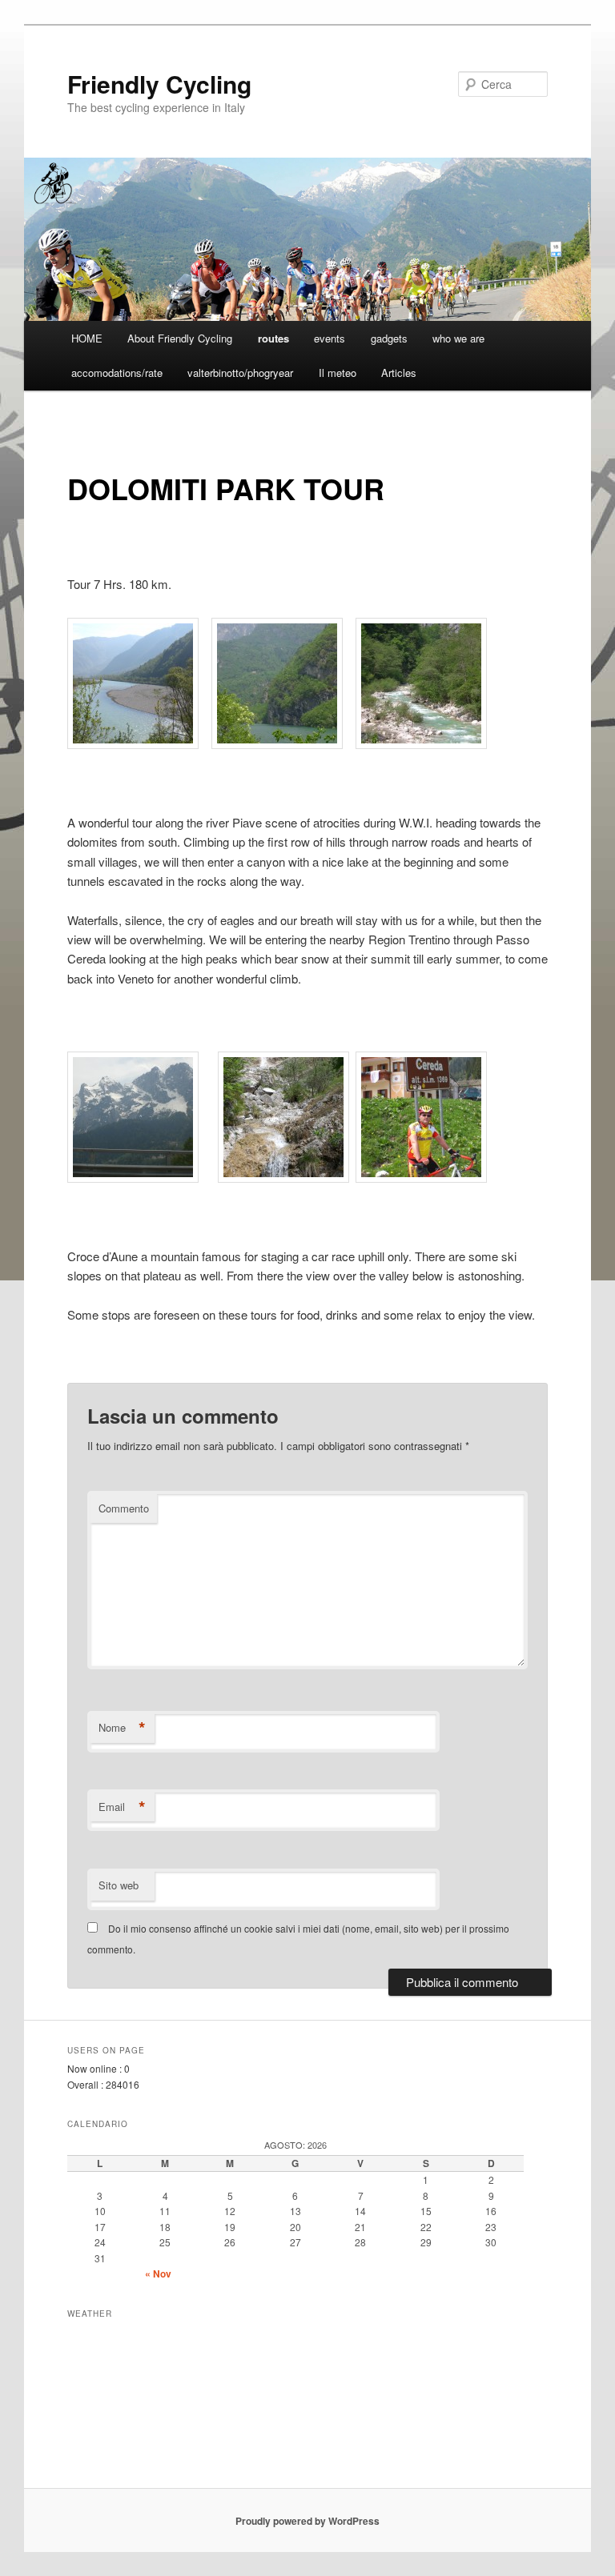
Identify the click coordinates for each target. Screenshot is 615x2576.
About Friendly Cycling (180, 338)
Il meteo (338, 373)
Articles (399, 373)
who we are (458, 338)
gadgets (389, 338)
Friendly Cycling (159, 84)
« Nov (158, 2274)
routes (273, 338)
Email (122, 1807)
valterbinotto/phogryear (240, 373)
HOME (87, 338)
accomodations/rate (117, 373)
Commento (124, 1508)
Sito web (119, 1885)
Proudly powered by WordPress (307, 2521)
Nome (122, 1728)
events (330, 338)
